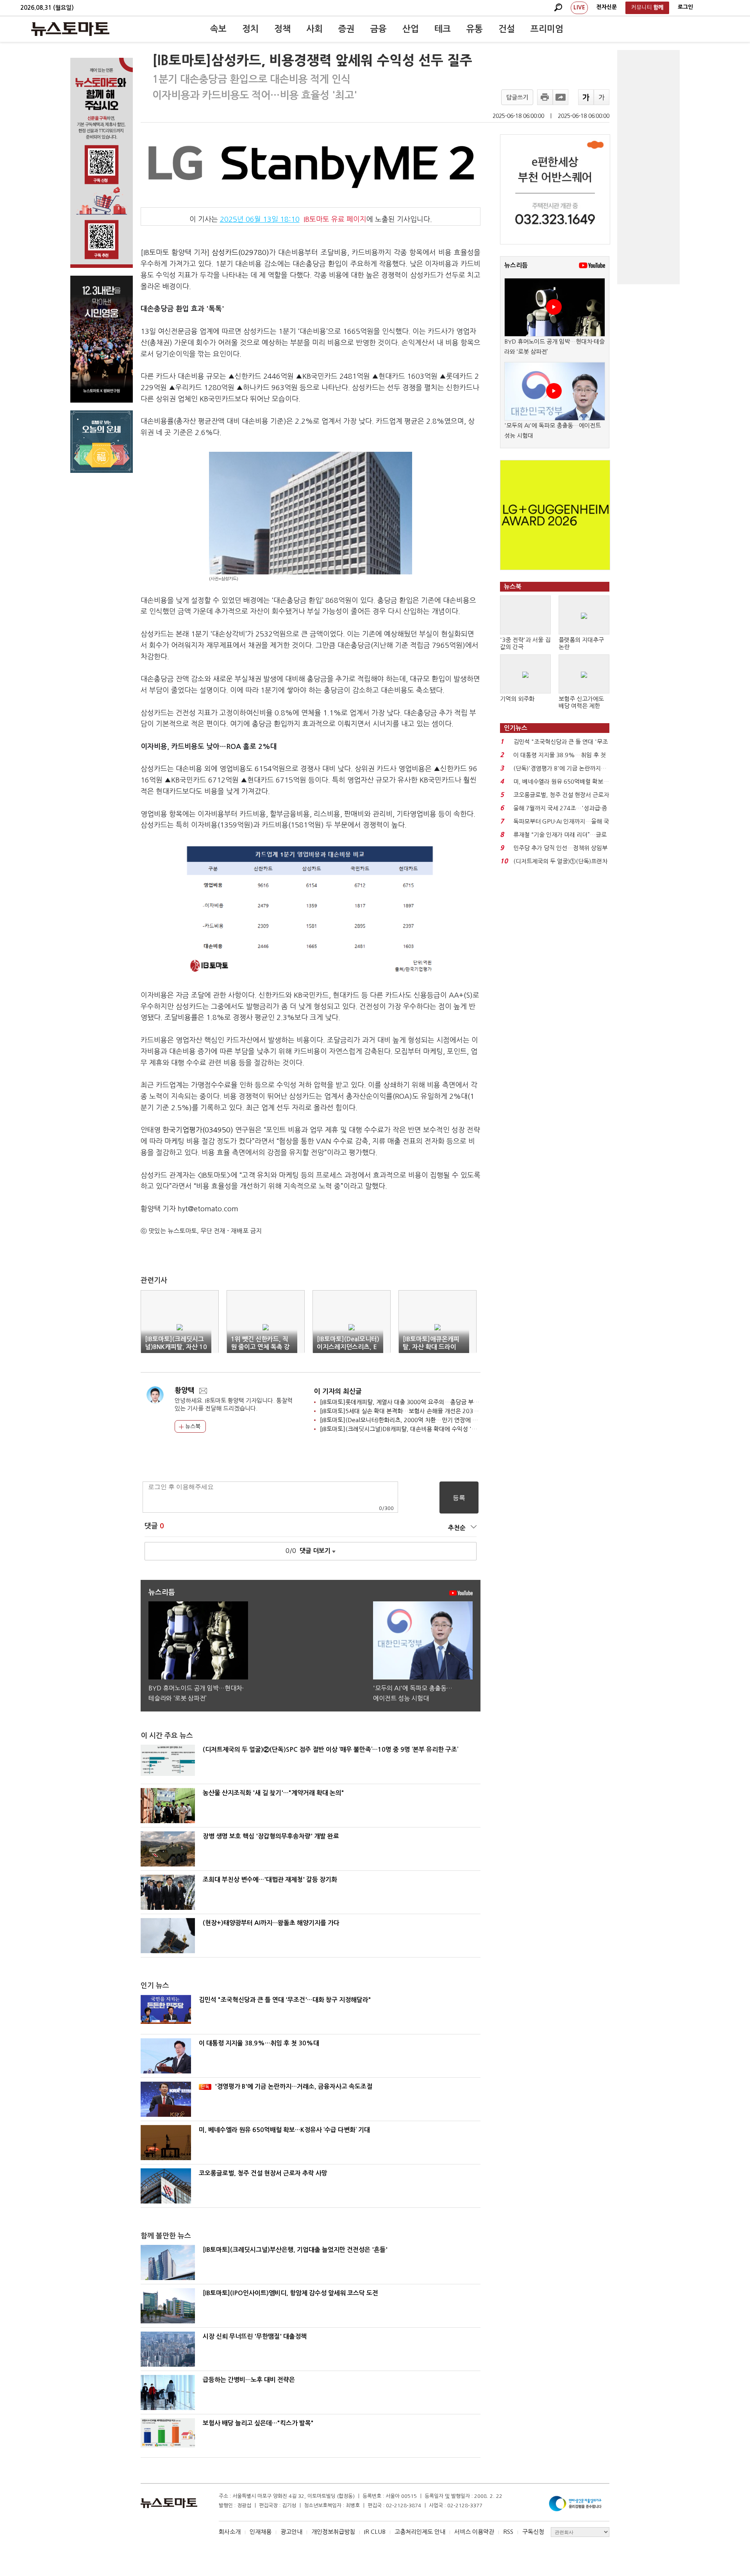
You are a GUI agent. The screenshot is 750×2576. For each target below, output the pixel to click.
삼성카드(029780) (240, 253)
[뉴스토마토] (70, 29)
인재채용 (261, 2532)
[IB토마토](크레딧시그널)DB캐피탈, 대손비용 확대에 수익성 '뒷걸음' (405, 1429)
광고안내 (291, 2532)
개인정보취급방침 (333, 2532)
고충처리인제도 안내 (420, 2532)
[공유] (561, 97)
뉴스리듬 (516, 265)
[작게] (602, 97)
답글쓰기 (517, 97)
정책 (282, 29)
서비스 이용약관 (474, 2532)
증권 (346, 29)
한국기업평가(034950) (198, 1130)
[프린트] (545, 97)
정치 (250, 29)
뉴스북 (192, 1426)
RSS (508, 2532)
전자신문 (607, 7)
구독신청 (533, 2532)
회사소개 (230, 2532)
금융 (379, 29)
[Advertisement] (648, 167)
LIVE (579, 7)
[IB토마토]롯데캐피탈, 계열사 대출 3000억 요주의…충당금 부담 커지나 (408, 1402)
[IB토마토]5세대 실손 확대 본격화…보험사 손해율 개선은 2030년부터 (406, 1411)
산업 (411, 29)
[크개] (586, 97)
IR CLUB (375, 2532)
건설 (507, 29)
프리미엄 (547, 29)
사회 (314, 29)
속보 (218, 29)
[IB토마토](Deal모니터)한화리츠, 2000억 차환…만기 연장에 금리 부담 (408, 1420)
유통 (475, 29)
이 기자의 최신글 (338, 1391)
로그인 (685, 7)
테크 (443, 29)
